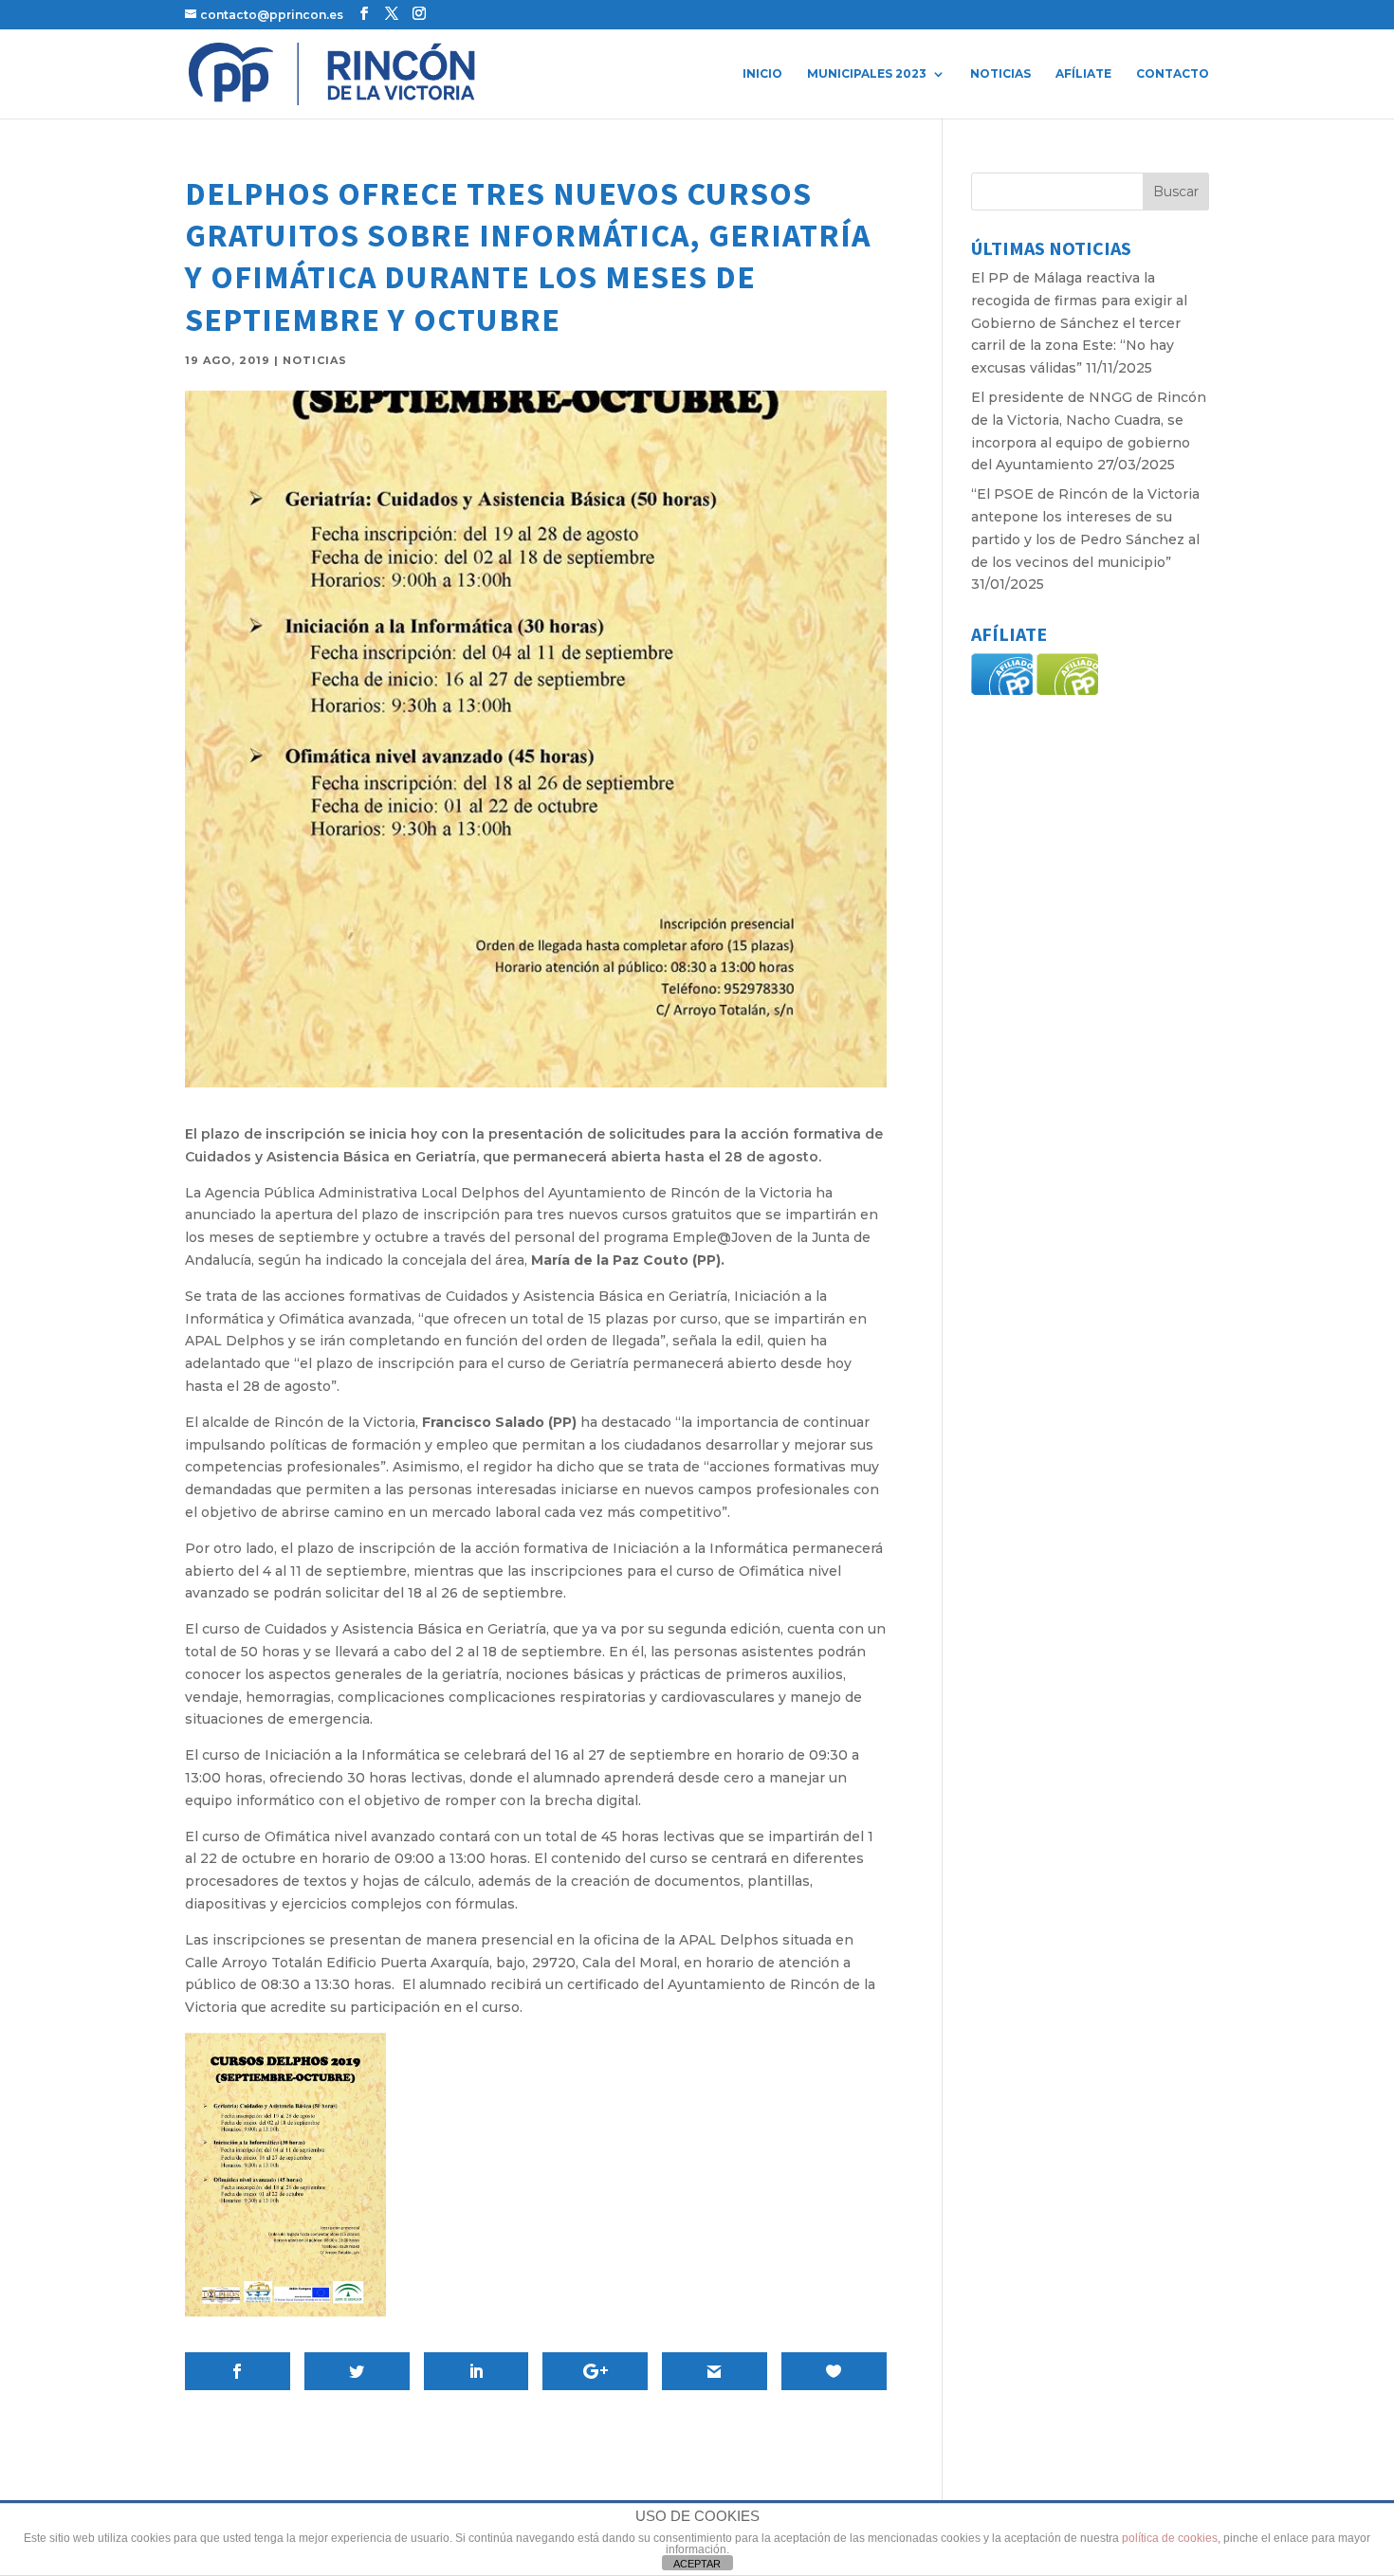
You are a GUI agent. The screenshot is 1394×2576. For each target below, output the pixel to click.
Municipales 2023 (867, 74)
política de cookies (1170, 2538)
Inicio (762, 74)
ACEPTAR (697, 2564)
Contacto (1173, 74)
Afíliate (1083, 74)
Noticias (1000, 74)
